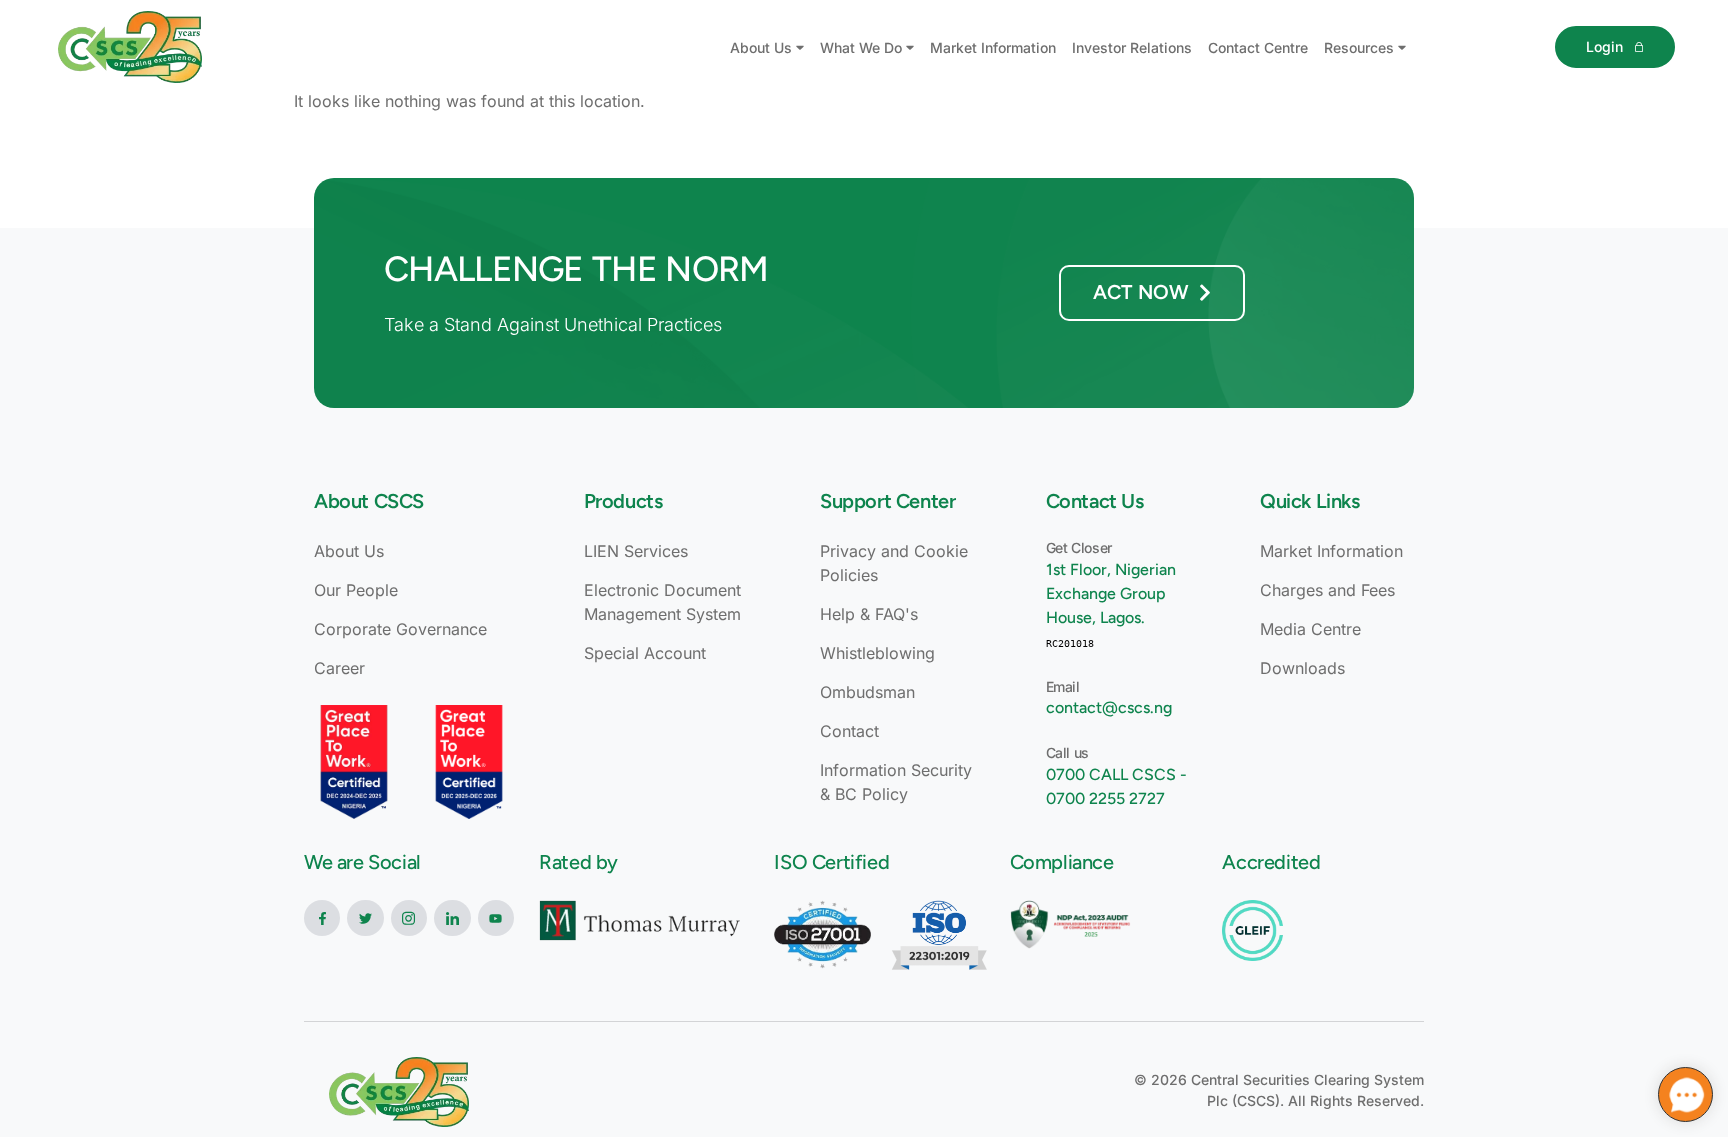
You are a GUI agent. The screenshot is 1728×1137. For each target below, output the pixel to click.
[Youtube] (496, 918)
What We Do (861, 47)
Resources (1359, 47)
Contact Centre (1258, 47)
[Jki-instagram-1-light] (409, 918)
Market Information (993, 47)
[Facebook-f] (322, 918)
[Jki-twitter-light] (365, 918)
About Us (761, 47)
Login (1604, 46)
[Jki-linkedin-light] (452, 918)
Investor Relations (1132, 47)
